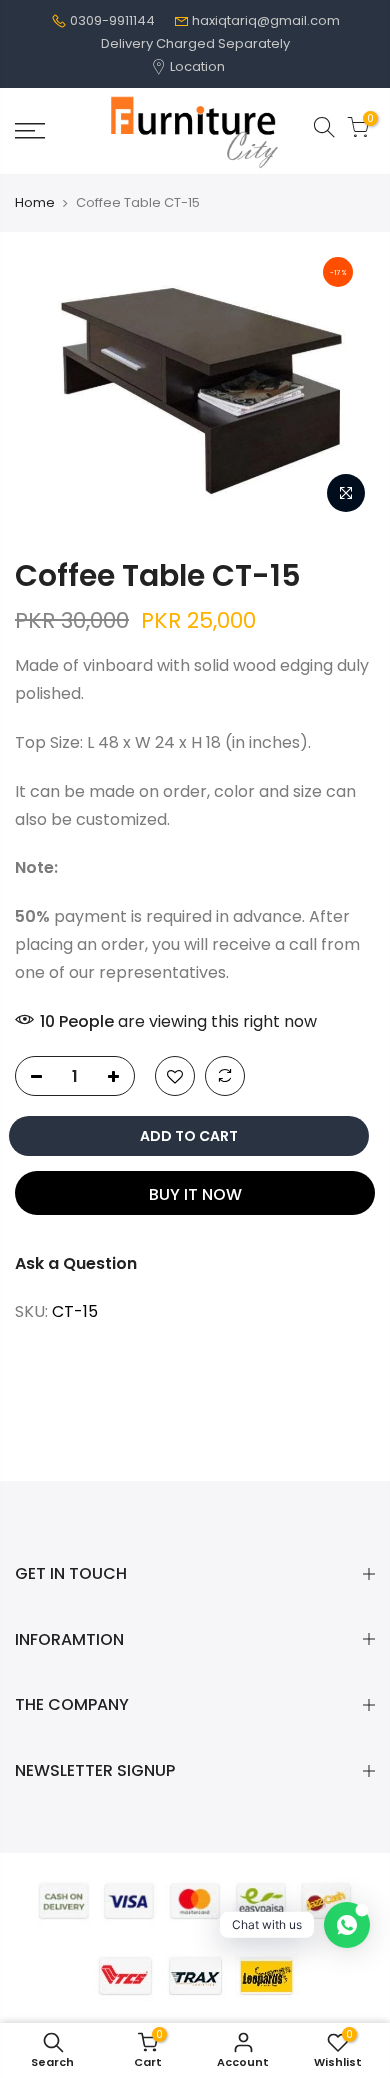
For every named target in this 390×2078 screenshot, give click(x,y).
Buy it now (195, 1194)
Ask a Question (76, 1263)
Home (35, 203)
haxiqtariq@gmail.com (266, 20)
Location (196, 66)
